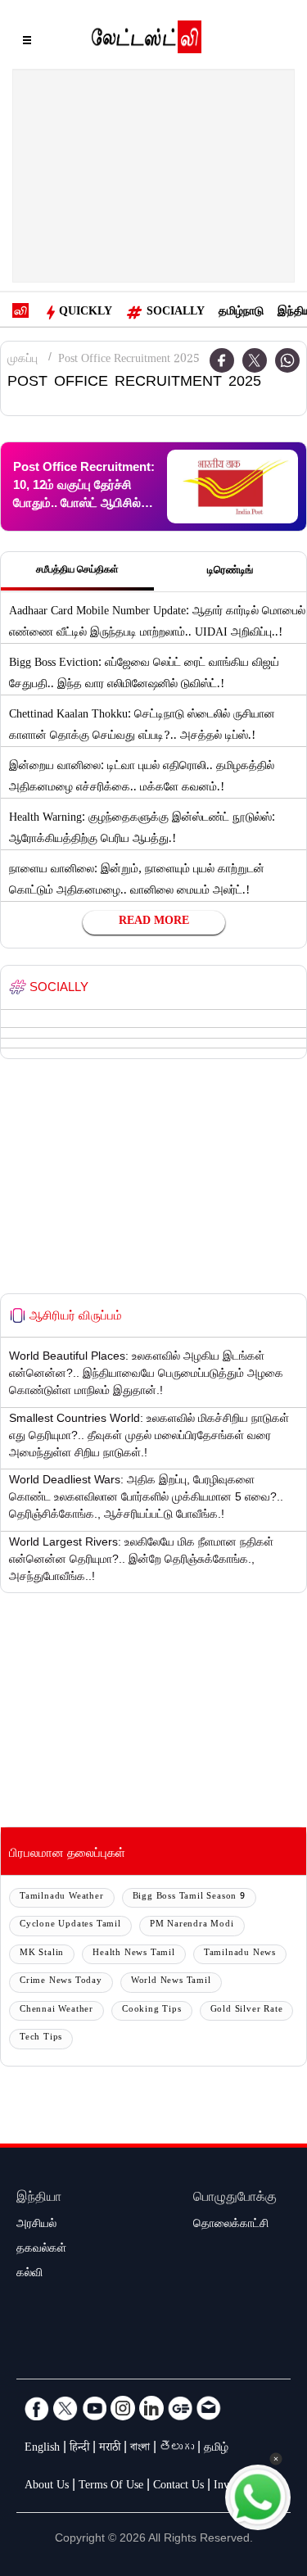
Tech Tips (41, 2038)
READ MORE (154, 922)
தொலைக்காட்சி (231, 2225)
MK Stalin (42, 1954)
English (42, 2449)
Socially (176, 313)
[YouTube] (94, 2408)
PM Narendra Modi (192, 1925)
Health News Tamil (134, 1954)
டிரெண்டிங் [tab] (230, 572)
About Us (47, 2487)
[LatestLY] (147, 41)
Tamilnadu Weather (62, 1897)
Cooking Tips (152, 2010)
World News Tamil (171, 1982)
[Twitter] (255, 360)
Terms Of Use (111, 2487)
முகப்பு (23, 360)
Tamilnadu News (240, 1954)
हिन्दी (79, 2449)
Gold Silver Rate (247, 2010)
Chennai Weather (56, 2010)
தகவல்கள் (41, 2250)
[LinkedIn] (151, 2408)
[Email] (209, 2408)
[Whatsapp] (287, 360)
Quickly (86, 313)
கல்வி (29, 2275)
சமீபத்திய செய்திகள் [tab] (77, 571)
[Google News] (180, 2408)
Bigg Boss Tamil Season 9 (189, 1897)
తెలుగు (177, 2449)
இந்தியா (39, 2199)
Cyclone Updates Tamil (70, 1925)
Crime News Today (61, 1982)
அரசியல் (36, 2225)
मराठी (110, 2449)
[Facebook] (37, 2408)
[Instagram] (123, 2408)
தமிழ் (216, 2449)
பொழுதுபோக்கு (235, 2199)
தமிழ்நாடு (241, 313)
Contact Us (178, 2487)
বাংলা (140, 2449)
